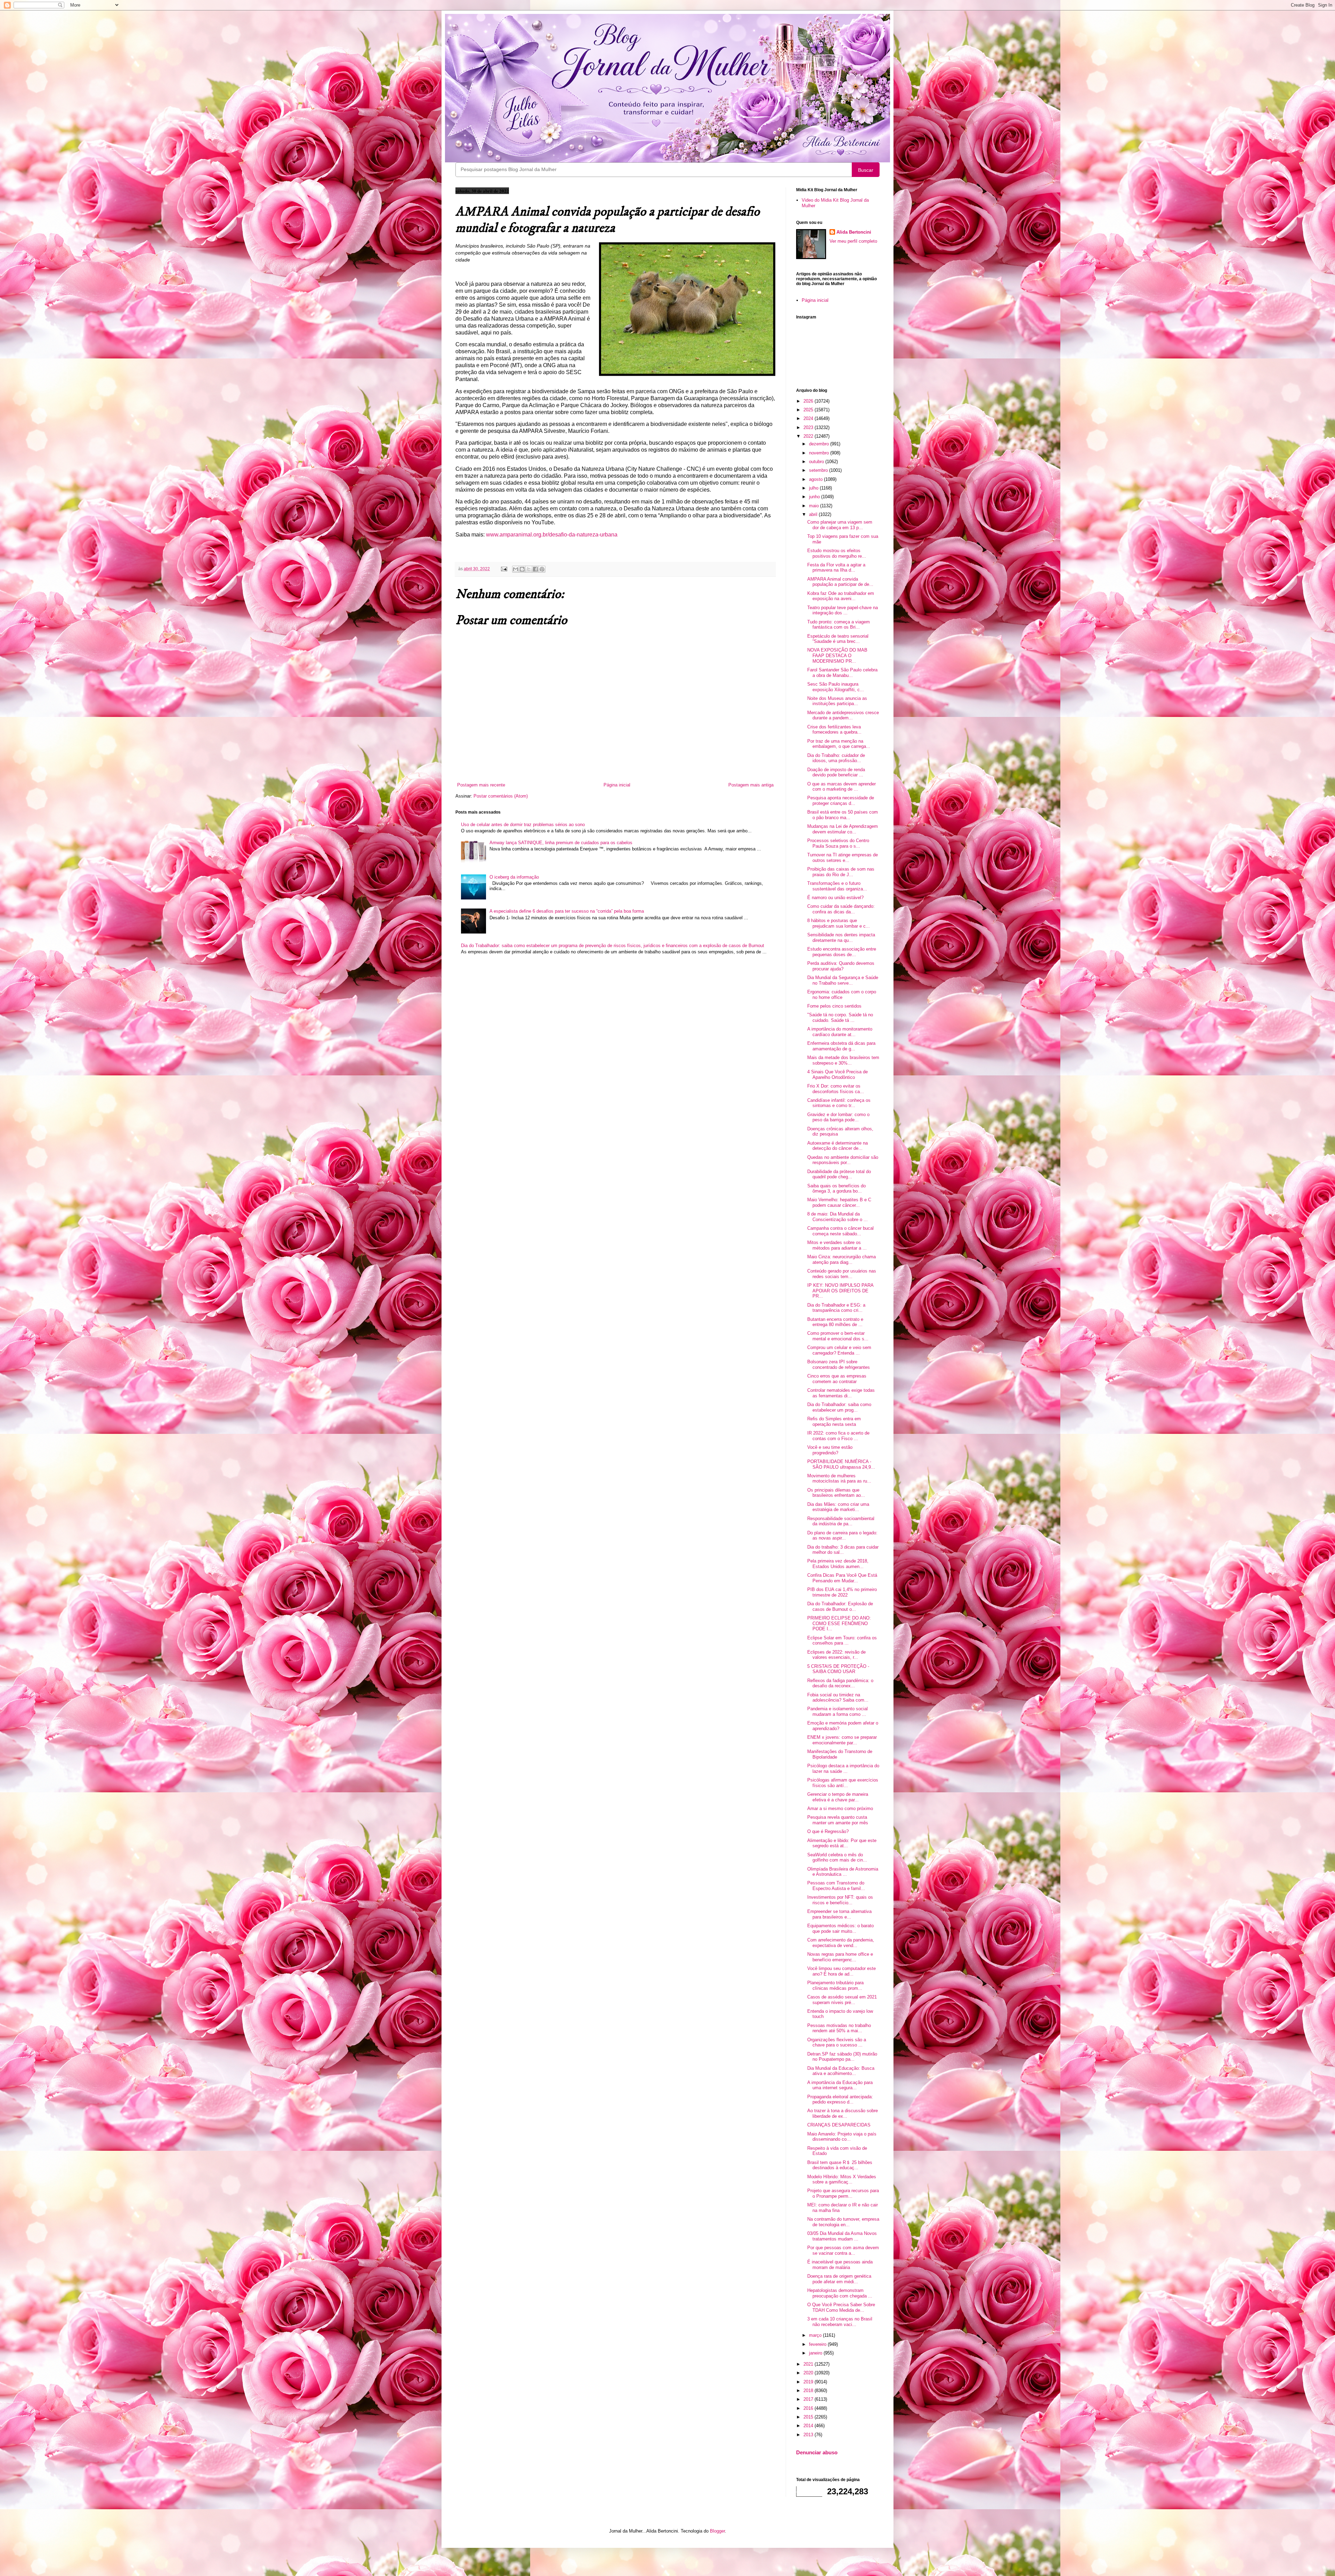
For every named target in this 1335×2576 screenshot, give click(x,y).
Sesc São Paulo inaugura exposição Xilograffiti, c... (836, 687)
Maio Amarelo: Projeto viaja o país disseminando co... (842, 2137)
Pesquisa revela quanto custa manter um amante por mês (838, 1820)
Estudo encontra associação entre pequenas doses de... (842, 952)
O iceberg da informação (514, 877)
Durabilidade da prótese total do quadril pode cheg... (839, 1174)
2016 (809, 2408)
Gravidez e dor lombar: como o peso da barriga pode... (838, 1117)
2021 (809, 2364)
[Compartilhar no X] (529, 569)
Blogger (717, 2531)
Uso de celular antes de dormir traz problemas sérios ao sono (523, 825)
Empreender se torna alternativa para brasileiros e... (839, 1914)
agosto (816, 479)
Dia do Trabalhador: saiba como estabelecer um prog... (839, 1407)
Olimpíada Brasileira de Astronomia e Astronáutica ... (843, 1872)
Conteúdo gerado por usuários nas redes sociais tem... (842, 1274)
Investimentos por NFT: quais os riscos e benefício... (840, 1900)
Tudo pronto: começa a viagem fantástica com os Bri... (839, 625)
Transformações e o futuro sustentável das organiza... (837, 886)
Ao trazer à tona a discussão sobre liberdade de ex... (843, 2113)
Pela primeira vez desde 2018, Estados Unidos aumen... (838, 1564)
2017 (809, 2399)
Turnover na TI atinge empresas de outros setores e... (843, 858)
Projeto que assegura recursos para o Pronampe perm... (843, 2193)
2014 (809, 2426)
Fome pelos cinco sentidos (834, 1006)
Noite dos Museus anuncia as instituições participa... (837, 701)
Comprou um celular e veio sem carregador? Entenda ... (839, 1350)
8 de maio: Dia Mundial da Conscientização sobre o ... (838, 1217)
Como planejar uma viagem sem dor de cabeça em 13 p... (840, 525)
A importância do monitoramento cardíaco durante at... (840, 1032)
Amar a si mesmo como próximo (840, 1808)
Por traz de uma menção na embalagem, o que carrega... (839, 744)
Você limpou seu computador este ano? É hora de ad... (842, 1971)
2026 (809, 401)
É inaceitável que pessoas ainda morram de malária (840, 2265)
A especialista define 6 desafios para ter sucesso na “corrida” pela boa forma (567, 911)
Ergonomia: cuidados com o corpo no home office (842, 995)
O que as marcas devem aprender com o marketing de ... (842, 787)
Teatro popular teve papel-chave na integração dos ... (843, 610)
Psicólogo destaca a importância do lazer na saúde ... (843, 1769)
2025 (809, 410)
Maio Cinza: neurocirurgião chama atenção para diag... (842, 1259)
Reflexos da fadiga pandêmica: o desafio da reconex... (840, 1683)
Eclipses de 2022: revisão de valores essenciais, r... (836, 1655)
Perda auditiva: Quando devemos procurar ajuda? (841, 966)
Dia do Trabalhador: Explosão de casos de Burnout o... (840, 1606)
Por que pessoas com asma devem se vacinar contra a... (843, 2250)
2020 (809, 2373)
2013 (809, 2435)
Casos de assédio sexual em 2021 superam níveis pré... (842, 2000)
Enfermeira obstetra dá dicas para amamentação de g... (841, 1046)
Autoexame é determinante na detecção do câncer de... (838, 1146)
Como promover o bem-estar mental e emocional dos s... (838, 1336)
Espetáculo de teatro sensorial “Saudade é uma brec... (838, 639)
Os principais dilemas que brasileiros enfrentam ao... (836, 1493)
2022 (809, 436)
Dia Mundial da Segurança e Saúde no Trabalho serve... (843, 980)
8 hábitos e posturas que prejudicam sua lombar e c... (839, 923)
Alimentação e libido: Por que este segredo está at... (842, 1843)
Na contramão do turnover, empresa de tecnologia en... (843, 2222)
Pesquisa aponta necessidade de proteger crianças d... (841, 801)
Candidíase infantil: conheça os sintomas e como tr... (839, 1103)
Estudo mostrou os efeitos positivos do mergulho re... (837, 553)
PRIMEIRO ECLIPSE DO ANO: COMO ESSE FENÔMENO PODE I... (839, 1623)
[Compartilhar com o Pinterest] (542, 569)
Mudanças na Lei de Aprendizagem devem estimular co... (843, 829)
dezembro (820, 444)
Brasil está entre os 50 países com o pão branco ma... (843, 815)
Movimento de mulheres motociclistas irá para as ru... (839, 1479)
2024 (809, 418)
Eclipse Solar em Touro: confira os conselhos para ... (842, 1641)
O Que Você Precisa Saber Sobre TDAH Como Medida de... (841, 2307)
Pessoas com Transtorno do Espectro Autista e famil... (836, 1886)
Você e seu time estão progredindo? (830, 1450)
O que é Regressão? (828, 1831)
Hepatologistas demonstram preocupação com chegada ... (840, 2293)
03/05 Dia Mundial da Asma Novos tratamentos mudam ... (842, 2236)
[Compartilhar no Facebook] (535, 569)
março (816, 2335)
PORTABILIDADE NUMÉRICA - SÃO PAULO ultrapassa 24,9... (841, 1464)
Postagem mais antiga (751, 785)
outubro (817, 462)
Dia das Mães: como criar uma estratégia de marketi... (838, 1507)
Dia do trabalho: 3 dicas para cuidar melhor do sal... (843, 1550)
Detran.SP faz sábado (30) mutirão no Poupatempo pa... (842, 2057)
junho (815, 497)
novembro (820, 453)
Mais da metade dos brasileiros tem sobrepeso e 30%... (843, 1060)
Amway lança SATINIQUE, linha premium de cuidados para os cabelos (561, 843)
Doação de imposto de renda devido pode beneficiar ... (836, 772)
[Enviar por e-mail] (516, 569)
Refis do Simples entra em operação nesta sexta (834, 1422)
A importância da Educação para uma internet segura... (840, 2085)
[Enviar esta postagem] (504, 569)
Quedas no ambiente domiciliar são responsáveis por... (843, 1160)
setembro (819, 470)
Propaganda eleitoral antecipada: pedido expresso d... (840, 2099)
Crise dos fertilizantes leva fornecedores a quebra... (834, 730)
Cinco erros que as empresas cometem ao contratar (837, 1379)
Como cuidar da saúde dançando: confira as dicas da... (841, 909)
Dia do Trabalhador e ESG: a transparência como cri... (836, 1308)
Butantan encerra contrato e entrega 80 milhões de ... (835, 1322)
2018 (809, 2391)
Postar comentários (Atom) (501, 796)
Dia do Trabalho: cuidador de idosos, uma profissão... (836, 758)
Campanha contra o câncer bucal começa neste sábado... (840, 1231)
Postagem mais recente (481, 785)
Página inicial (617, 785)
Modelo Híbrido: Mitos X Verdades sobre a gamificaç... (842, 2179)
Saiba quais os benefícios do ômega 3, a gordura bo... (836, 1189)
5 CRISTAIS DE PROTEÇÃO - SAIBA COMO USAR (838, 1669)
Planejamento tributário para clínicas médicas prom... (835, 1985)
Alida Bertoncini (854, 232)
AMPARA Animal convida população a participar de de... (840, 582)
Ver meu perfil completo (853, 241)
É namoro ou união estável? (835, 898)
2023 (809, 427)
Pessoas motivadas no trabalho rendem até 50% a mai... (839, 2028)
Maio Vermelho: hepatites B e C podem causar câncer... (839, 1202)
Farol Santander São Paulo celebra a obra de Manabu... (842, 673)
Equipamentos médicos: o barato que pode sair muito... (840, 1928)
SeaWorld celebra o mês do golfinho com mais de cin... (837, 1858)
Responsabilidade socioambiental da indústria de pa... (841, 1521)
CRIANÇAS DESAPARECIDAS (839, 2125)
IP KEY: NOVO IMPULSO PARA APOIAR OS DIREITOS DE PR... (840, 1291)
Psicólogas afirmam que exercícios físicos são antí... (843, 1783)
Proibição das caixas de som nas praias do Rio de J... (841, 872)
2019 (809, 2382)
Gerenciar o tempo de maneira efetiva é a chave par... (838, 1797)
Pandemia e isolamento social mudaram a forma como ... (838, 1711)
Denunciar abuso (817, 2452)
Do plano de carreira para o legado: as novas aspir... (842, 1536)
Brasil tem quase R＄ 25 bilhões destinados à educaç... (840, 2165)
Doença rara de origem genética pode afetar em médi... (839, 2279)
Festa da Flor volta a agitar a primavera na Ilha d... (836, 568)
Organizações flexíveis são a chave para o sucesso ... (837, 2042)
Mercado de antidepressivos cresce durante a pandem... (843, 715)
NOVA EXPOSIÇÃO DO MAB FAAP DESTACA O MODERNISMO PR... (837, 655)
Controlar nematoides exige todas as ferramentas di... (841, 1393)
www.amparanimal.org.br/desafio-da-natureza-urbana (552, 535)
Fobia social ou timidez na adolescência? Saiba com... (838, 1698)
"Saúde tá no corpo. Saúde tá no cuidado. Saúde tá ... (840, 1018)
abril (814, 514)
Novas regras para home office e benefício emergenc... (840, 1957)
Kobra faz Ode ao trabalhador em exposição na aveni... (841, 596)
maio (815, 506)
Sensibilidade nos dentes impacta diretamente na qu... (841, 938)
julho (814, 488)
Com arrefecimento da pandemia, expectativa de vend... (841, 1943)
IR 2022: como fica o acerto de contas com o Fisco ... (838, 1436)
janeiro (816, 2353)
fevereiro (818, 2344)
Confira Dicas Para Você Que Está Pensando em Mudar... (842, 1578)
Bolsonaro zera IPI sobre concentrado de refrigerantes (839, 1364)
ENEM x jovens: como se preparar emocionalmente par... (842, 1740)
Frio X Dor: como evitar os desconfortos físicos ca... (836, 1089)
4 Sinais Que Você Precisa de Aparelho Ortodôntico (838, 1075)
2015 (809, 2417)
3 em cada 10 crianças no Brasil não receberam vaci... (840, 2322)
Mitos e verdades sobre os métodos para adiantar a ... (837, 1245)
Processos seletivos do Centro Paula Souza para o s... (838, 843)
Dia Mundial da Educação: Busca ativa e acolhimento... (841, 2071)
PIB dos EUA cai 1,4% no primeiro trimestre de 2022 (842, 1592)
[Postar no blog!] (522, 569)
